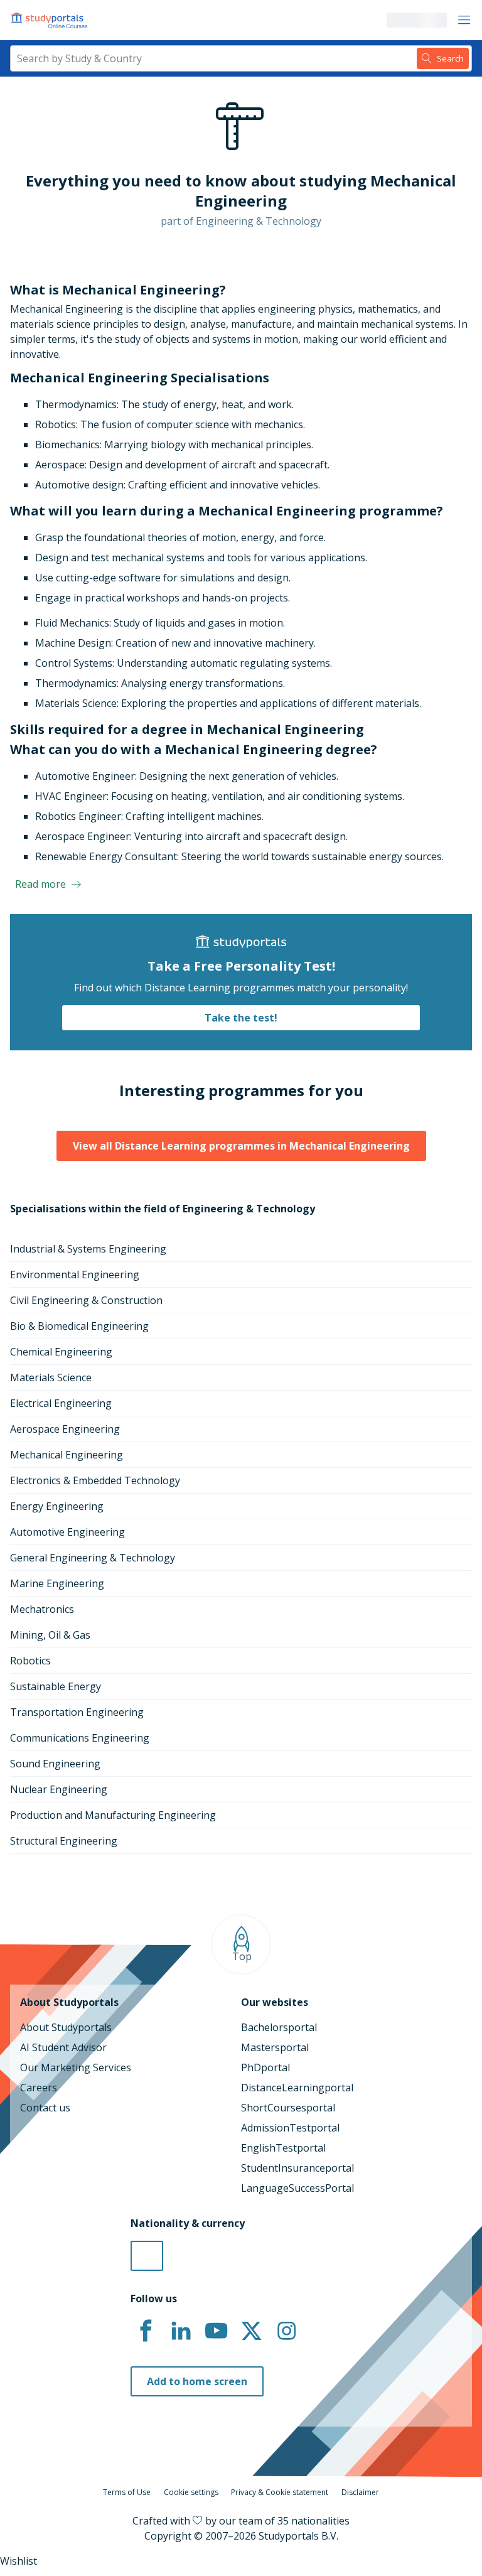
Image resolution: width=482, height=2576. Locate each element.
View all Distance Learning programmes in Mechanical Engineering (241, 1146)
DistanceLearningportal (297, 2088)
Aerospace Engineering (65, 1429)
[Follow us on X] (251, 2331)
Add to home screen (197, 2381)
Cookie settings (191, 2492)
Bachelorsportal (279, 2027)
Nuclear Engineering (59, 1789)
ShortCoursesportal (288, 2108)
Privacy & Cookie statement (280, 2492)
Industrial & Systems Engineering (88, 1249)
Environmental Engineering (75, 1275)
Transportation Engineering (77, 1712)
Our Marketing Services (76, 2067)
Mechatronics (42, 1609)
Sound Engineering (55, 1764)
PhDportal (265, 2067)
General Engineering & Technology (93, 1558)
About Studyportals (66, 2027)
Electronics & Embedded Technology (95, 1480)
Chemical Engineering (61, 1352)
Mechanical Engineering (67, 1455)
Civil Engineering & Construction (86, 1300)
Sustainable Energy (56, 1686)
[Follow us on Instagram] (286, 2331)
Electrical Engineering (61, 1403)
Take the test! (241, 1018)
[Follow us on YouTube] (216, 2331)
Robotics (30, 1661)
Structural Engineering (64, 1841)
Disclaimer (360, 2492)
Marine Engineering (57, 1583)
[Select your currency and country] (147, 2256)
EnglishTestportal (283, 2148)
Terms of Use (127, 2492)
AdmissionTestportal (290, 2128)
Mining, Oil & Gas (50, 1635)
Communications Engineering (80, 1738)
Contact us (45, 2108)
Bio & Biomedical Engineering (79, 1326)
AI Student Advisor (63, 2047)
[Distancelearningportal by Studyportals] (50, 20)
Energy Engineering (57, 1506)
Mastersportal (275, 2047)
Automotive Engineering (67, 1532)
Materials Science (51, 1377)
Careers (39, 2088)
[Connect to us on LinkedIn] (181, 2331)
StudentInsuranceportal (297, 2168)
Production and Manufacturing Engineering (113, 1815)
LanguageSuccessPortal (297, 2188)
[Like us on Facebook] (146, 2331)
